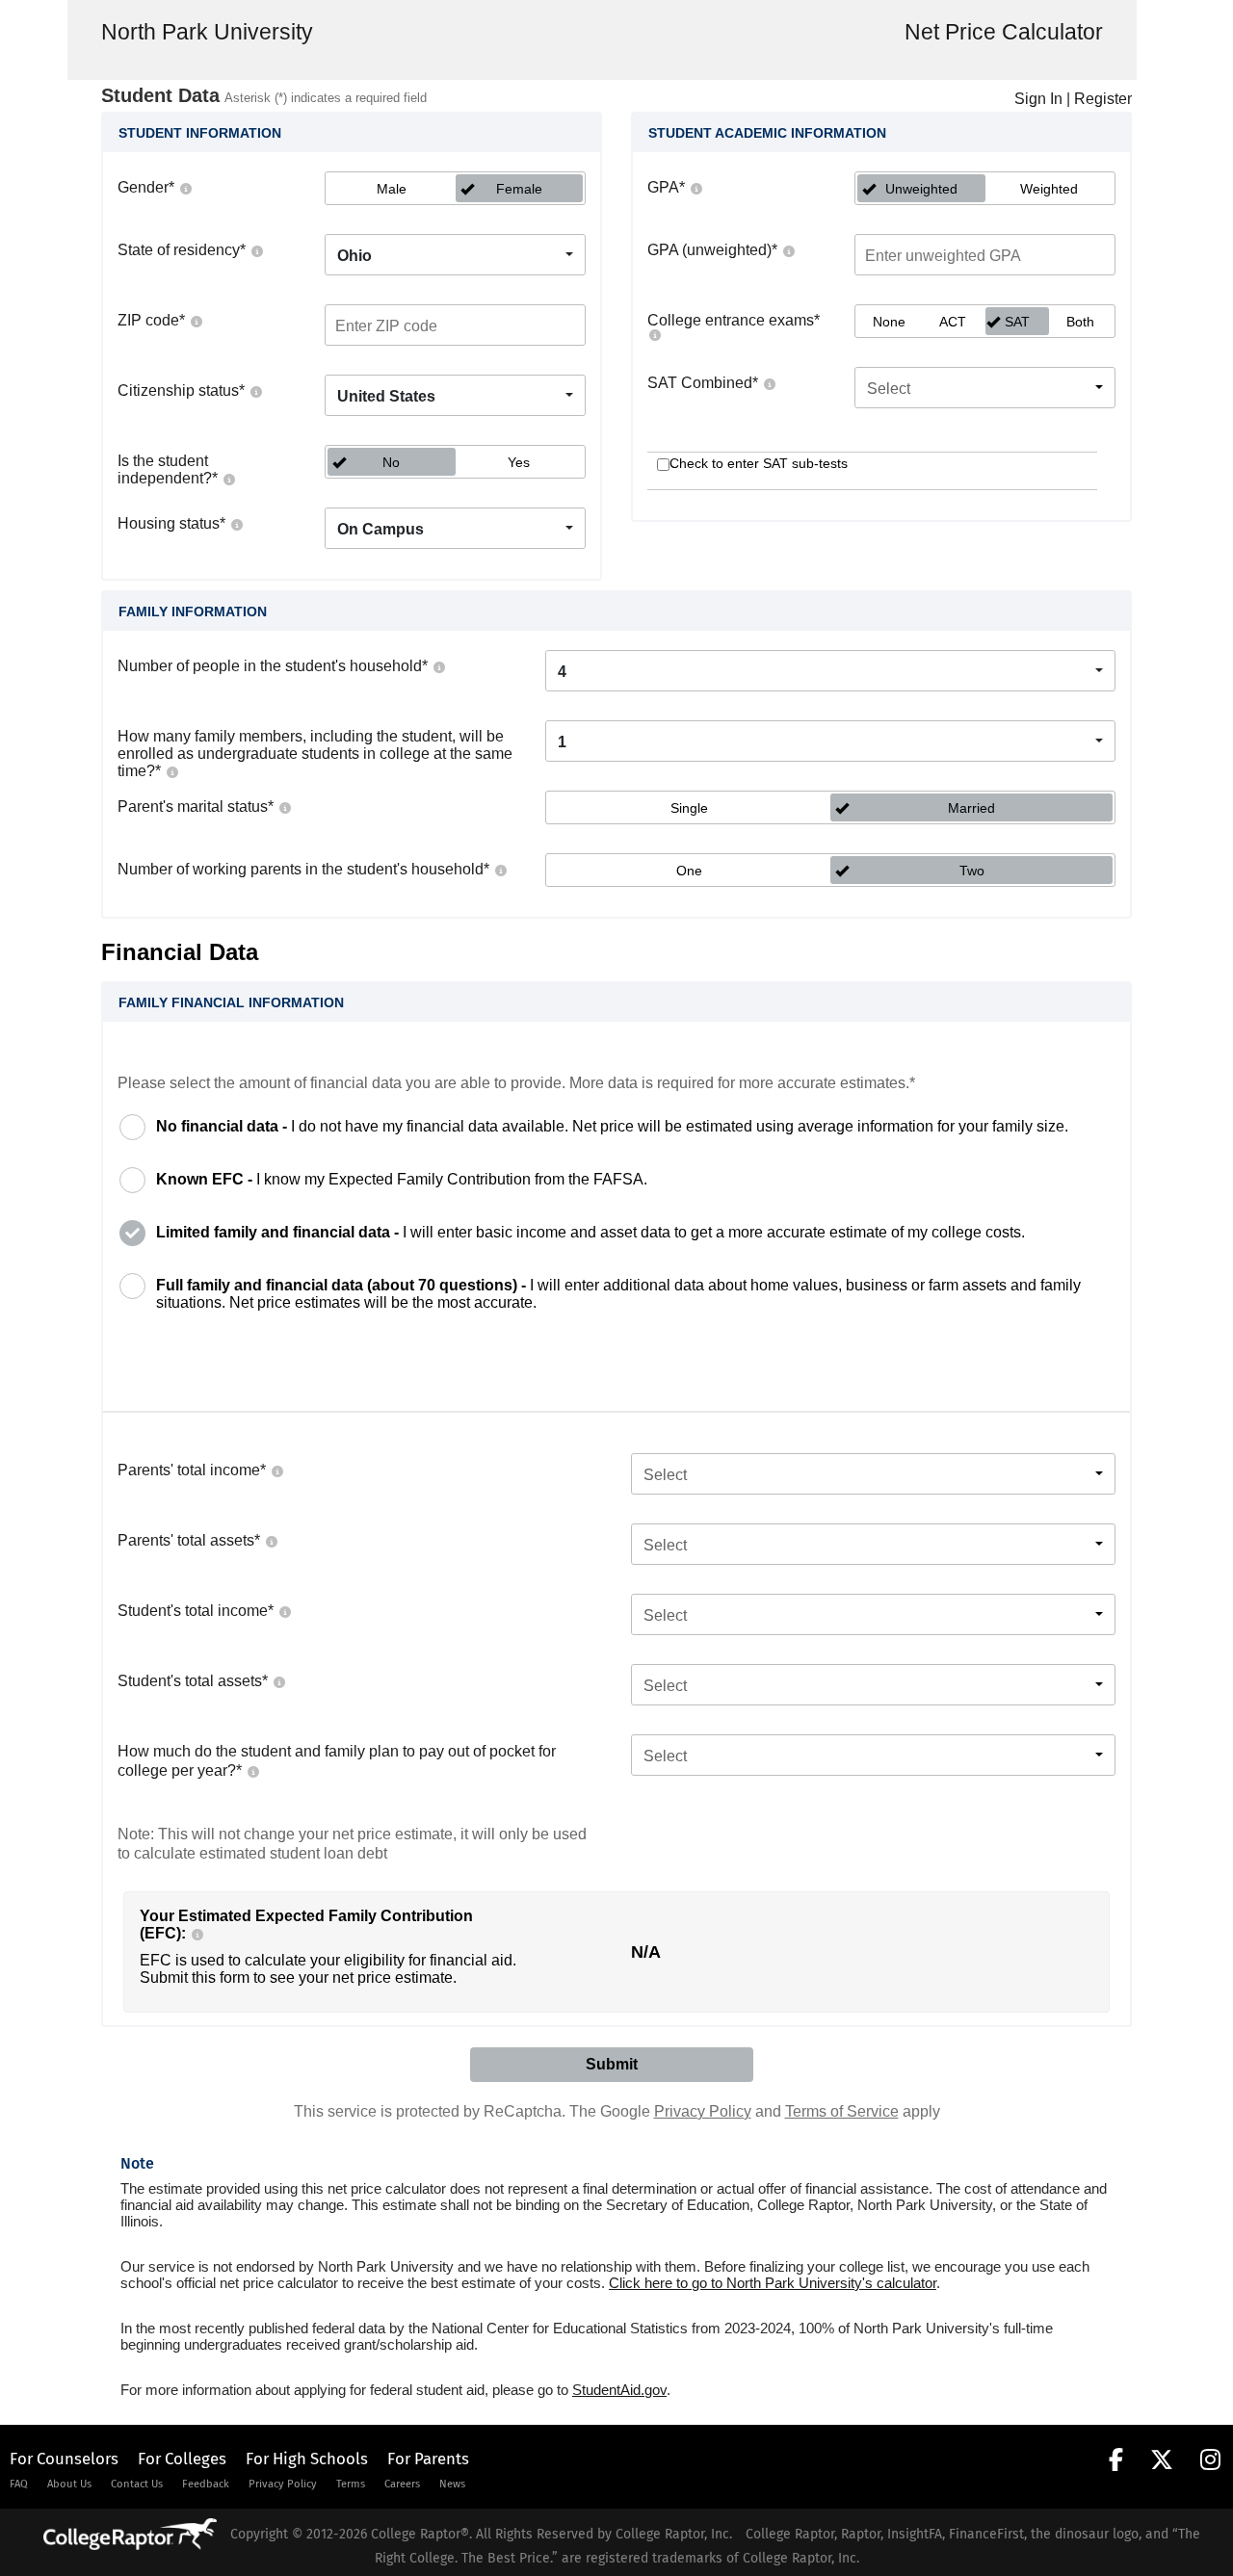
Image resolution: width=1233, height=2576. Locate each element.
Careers (402, 2484)
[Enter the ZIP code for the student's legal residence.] (196, 320)
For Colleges (182, 2459)
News (452, 2484)
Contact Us (137, 2484)
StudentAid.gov (619, 2390)
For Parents (428, 2459)
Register (1103, 99)
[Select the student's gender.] (185, 187)
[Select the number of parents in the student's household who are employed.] (500, 869)
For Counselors (64, 2459)
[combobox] (455, 255)
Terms (351, 2484)
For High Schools (307, 2459)
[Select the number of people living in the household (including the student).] (438, 666)
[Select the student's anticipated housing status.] (236, 523)
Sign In (1038, 99)
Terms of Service (842, 2111)
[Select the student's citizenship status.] (255, 390)
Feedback (206, 2484)
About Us (69, 2484)
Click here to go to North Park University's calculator (773, 2283)
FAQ (19, 2484)
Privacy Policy (703, 2111)
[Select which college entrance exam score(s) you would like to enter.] (654, 334)
